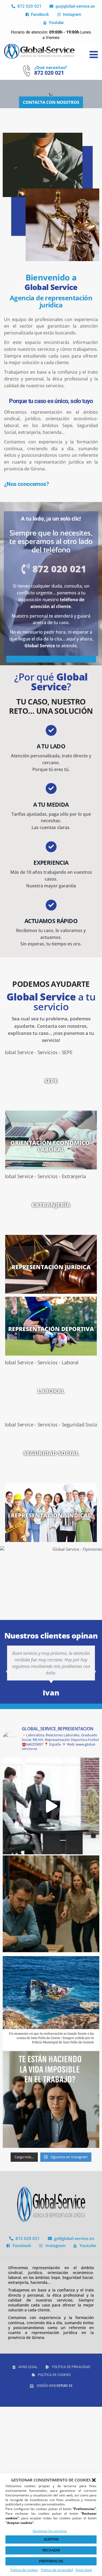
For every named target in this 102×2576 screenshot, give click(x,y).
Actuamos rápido (51, 921)
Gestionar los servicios (50, 2531)
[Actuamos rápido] (51, 905)
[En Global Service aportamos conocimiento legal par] (51, 1806)
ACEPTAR (51, 2539)
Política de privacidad (57, 2570)
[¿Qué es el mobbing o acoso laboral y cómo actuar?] (51, 2099)
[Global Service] (39, 51)
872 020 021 (49, 73)
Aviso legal (84, 2570)
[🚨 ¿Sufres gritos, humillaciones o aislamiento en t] (51, 1904)
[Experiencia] (51, 847)
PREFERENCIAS (51, 2561)
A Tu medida (51, 805)
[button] (94, 2480)
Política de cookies (24, 2570)
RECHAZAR (51, 2550)
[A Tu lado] (51, 730)
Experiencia (51, 863)
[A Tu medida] (51, 788)
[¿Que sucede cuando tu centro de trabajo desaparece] (51, 2002)
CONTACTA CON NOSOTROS (51, 102)
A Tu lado (51, 746)
